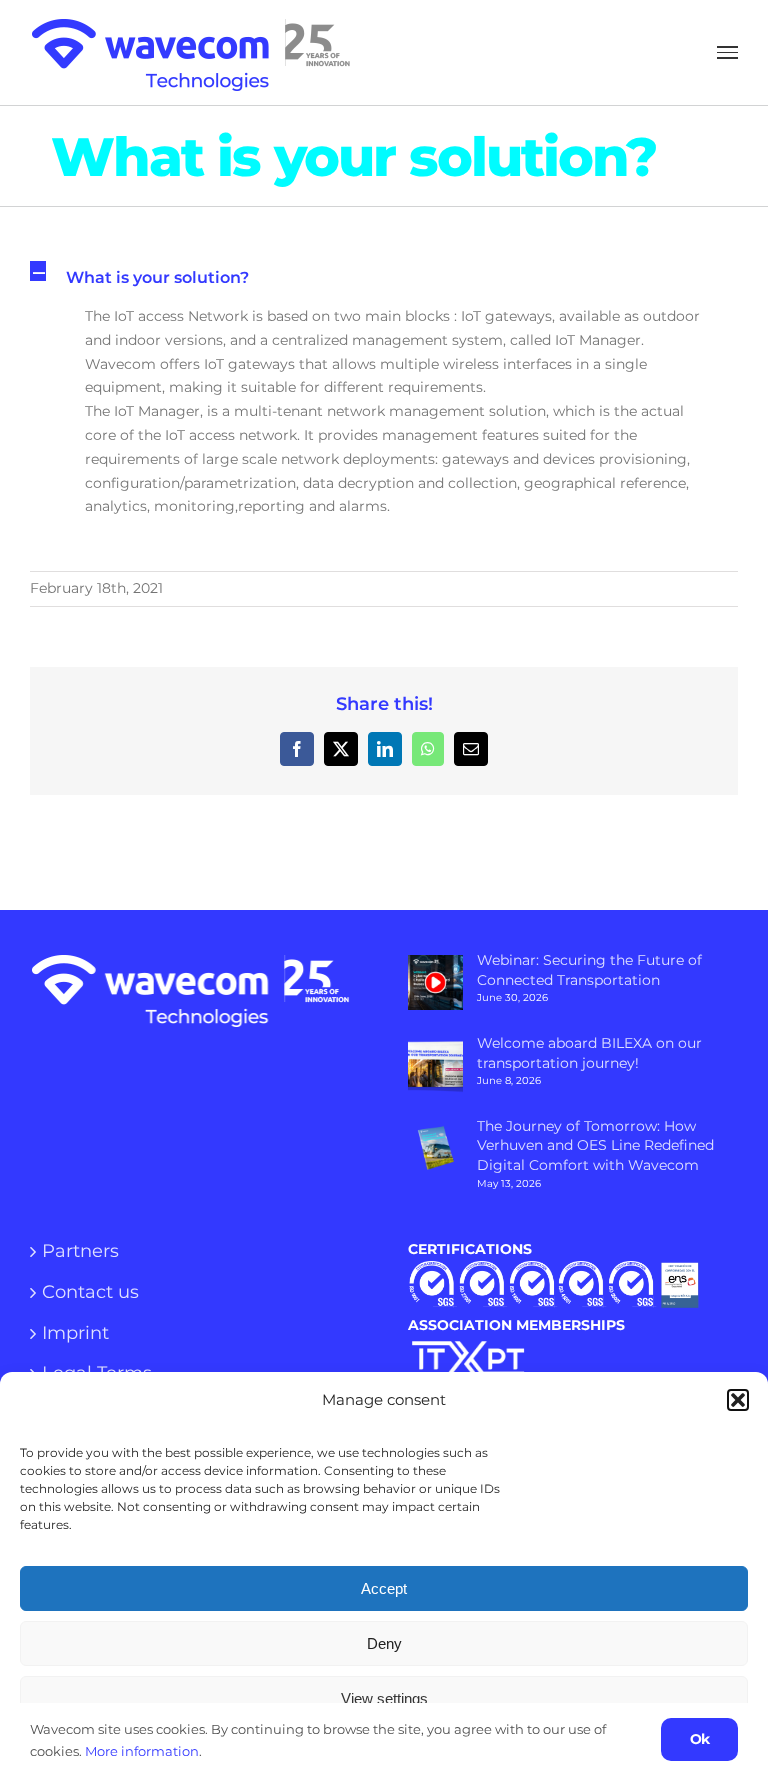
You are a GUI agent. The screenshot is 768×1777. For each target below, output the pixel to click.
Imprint (75, 1334)
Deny (384, 1643)
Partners (80, 1252)
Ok (699, 1739)
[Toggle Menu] (727, 52)
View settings (384, 1698)
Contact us (90, 1293)
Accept (384, 1588)
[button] (738, 1400)
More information (142, 1751)
